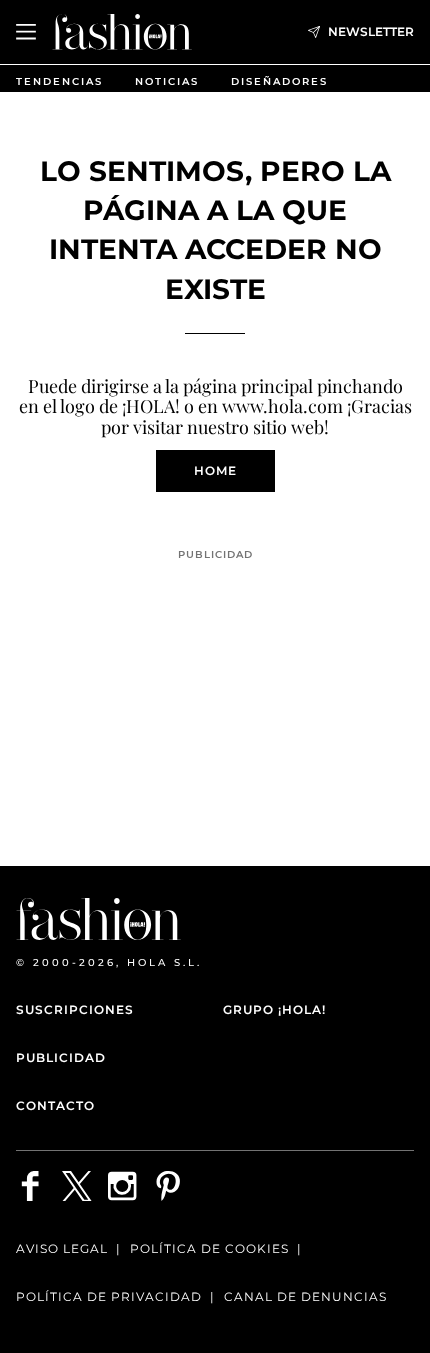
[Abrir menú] (26, 32)
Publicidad (61, 1057)
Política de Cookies (209, 1248)
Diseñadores (279, 81)
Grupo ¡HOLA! (274, 1009)
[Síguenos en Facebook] (31, 1186)
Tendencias (59, 81)
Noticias (167, 81)
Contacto (55, 1105)
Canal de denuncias (305, 1296)
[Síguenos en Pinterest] (169, 1186)
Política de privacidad (109, 1296)
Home (215, 470)
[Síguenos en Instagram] (123, 1186)
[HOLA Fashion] (122, 31)
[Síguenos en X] (77, 1186)
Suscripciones (75, 1009)
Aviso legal (62, 1248)
